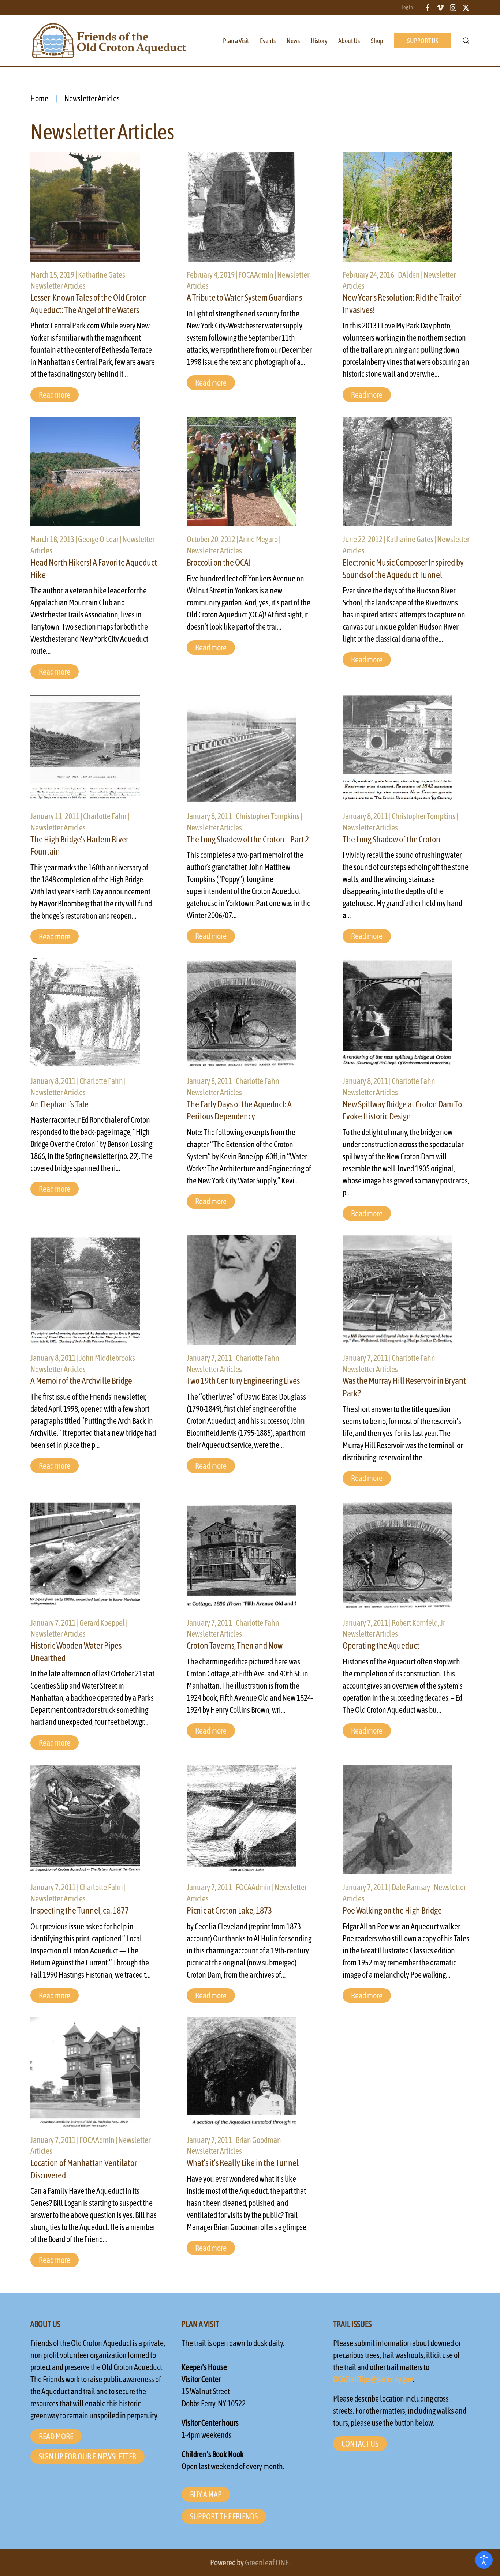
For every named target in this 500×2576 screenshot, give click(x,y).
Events (268, 41)
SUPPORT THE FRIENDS (224, 2516)
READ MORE (56, 2436)
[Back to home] (109, 41)
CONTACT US (360, 2444)
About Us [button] (349, 41)
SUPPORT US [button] (423, 41)
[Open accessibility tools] (484, 2560)
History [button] (319, 41)
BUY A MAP (206, 2494)
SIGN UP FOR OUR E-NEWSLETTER (87, 2456)
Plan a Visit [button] (236, 41)
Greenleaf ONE (267, 2562)
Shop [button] (377, 41)
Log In (407, 7)
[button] (466, 41)
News (293, 41)
